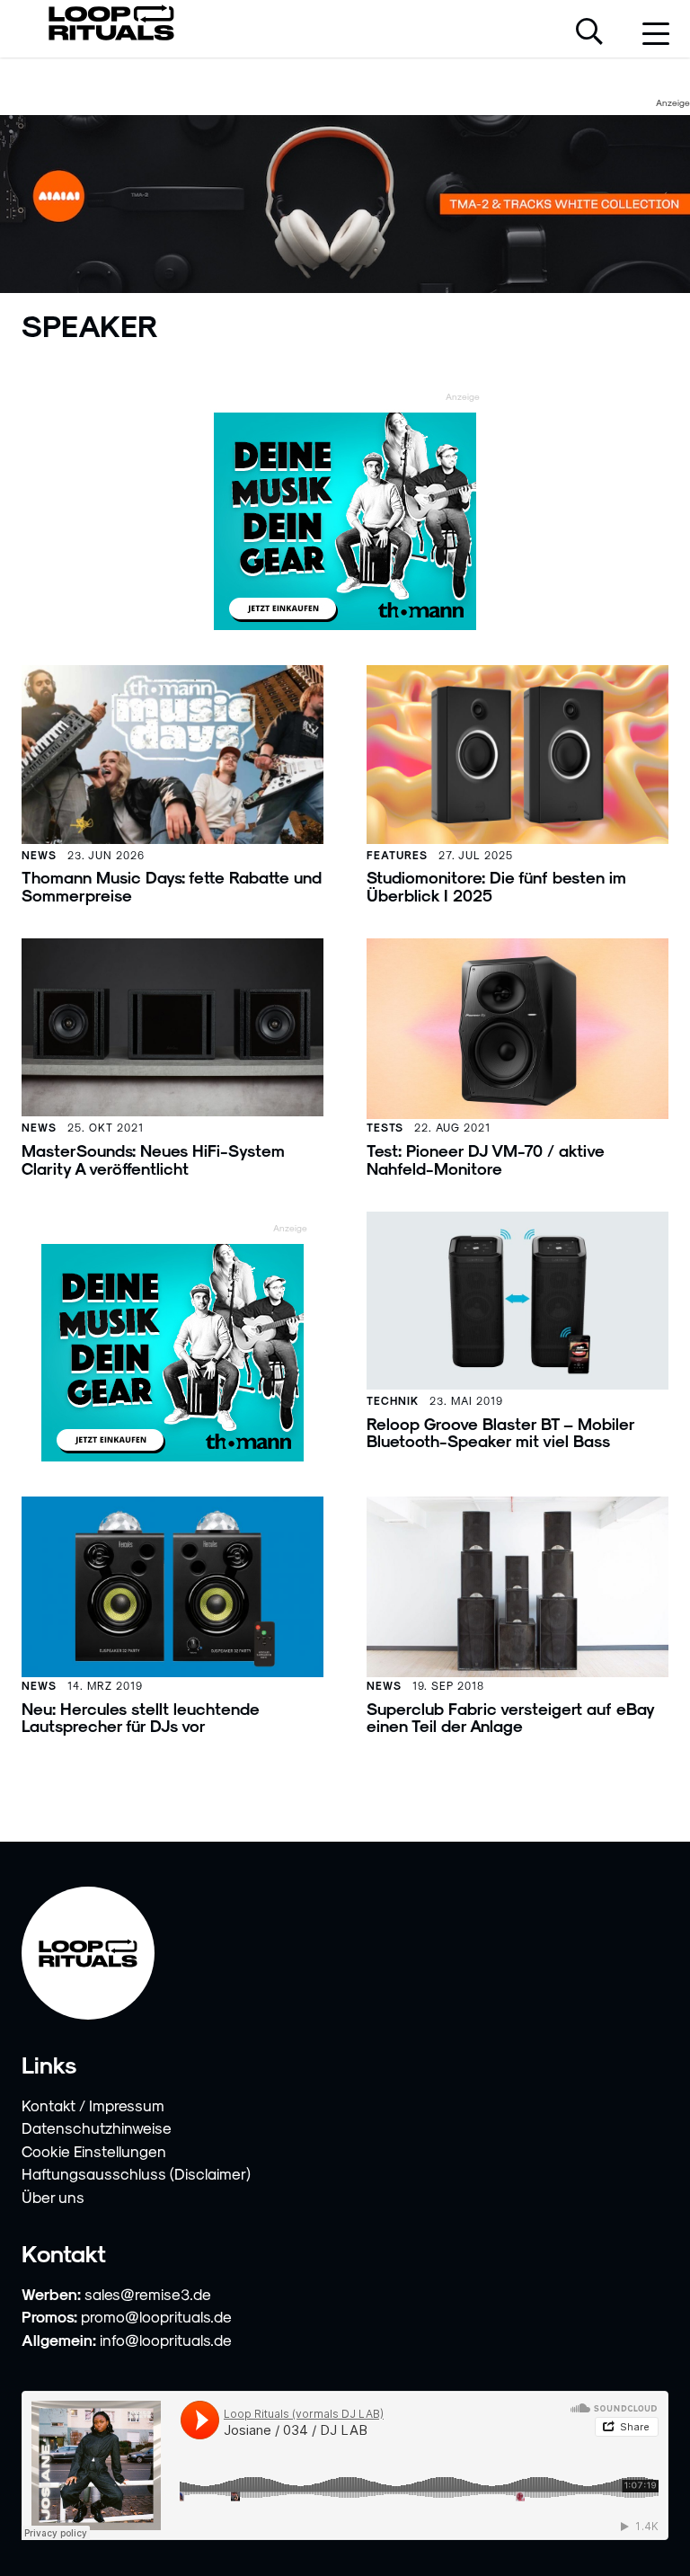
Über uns (53, 2197)
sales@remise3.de (148, 2294)
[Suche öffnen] (589, 33)
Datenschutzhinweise (97, 2127)
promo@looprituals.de (156, 2316)
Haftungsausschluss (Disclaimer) (136, 2173)
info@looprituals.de (166, 2340)
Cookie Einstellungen (94, 2151)
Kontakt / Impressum (93, 2105)
